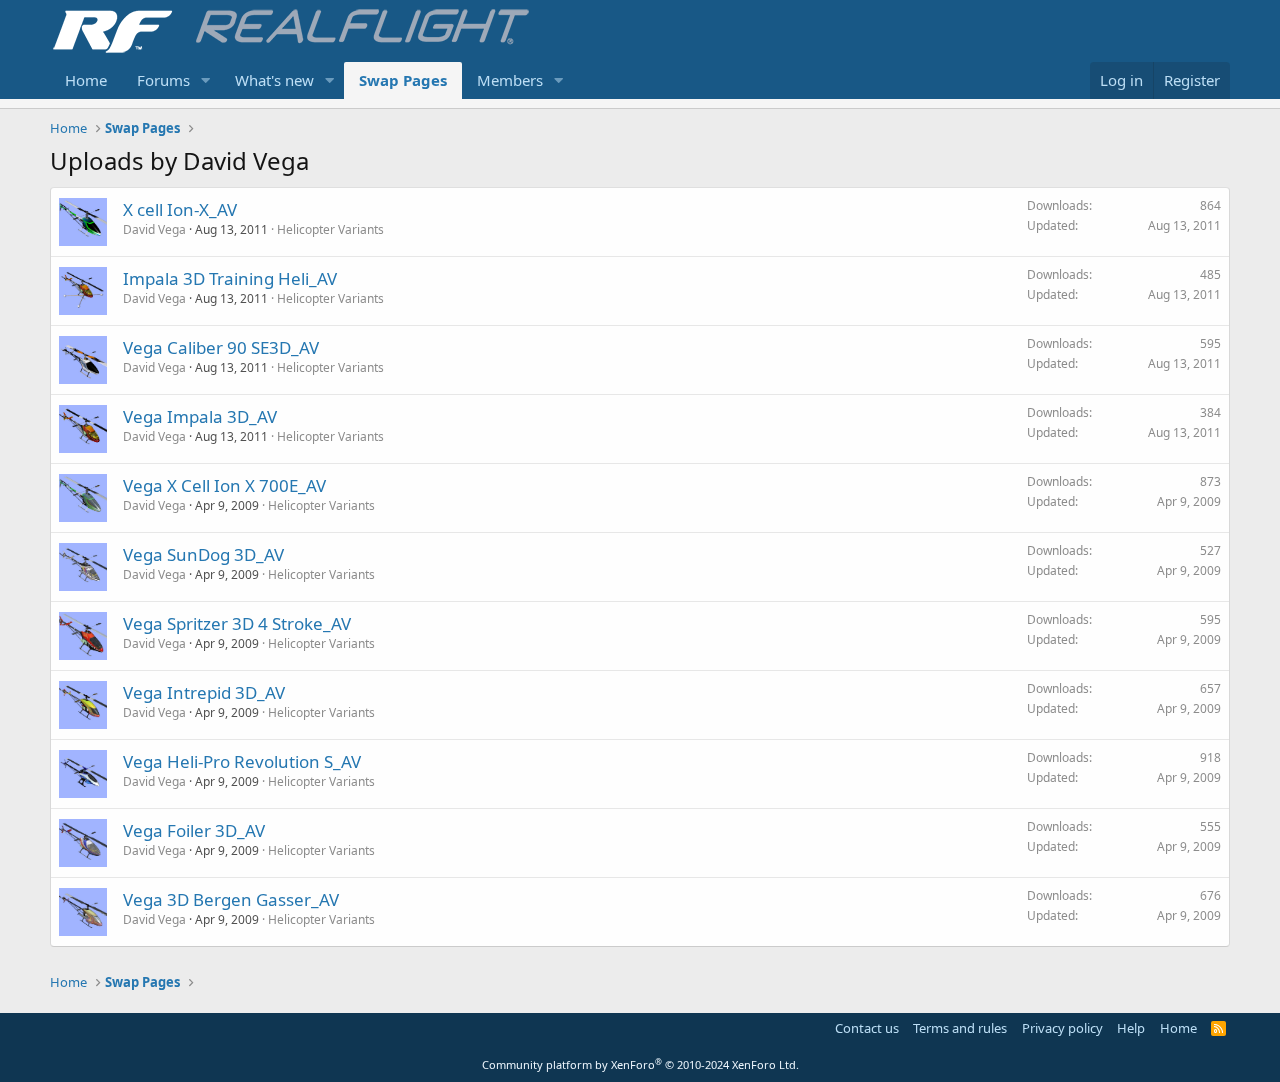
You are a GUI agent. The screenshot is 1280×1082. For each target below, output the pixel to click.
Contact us (867, 1028)
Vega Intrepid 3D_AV (204, 692)
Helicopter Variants (330, 229)
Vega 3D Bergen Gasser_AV (231, 899)
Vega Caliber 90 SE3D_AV (221, 347)
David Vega (154, 229)
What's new (274, 80)
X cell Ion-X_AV (180, 209)
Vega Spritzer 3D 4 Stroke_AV (237, 623)
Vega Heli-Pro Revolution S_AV (242, 761)
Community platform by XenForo (640, 1064)
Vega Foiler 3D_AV (194, 830)
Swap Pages (403, 80)
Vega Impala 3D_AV (200, 416)
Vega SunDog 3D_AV (203, 554)
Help (1131, 1028)
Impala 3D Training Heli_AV (230, 278)
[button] (206, 80)
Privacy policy (1062, 1028)
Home (86, 80)
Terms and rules (960, 1028)
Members (510, 80)
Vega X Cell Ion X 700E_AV (224, 485)
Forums (163, 80)
